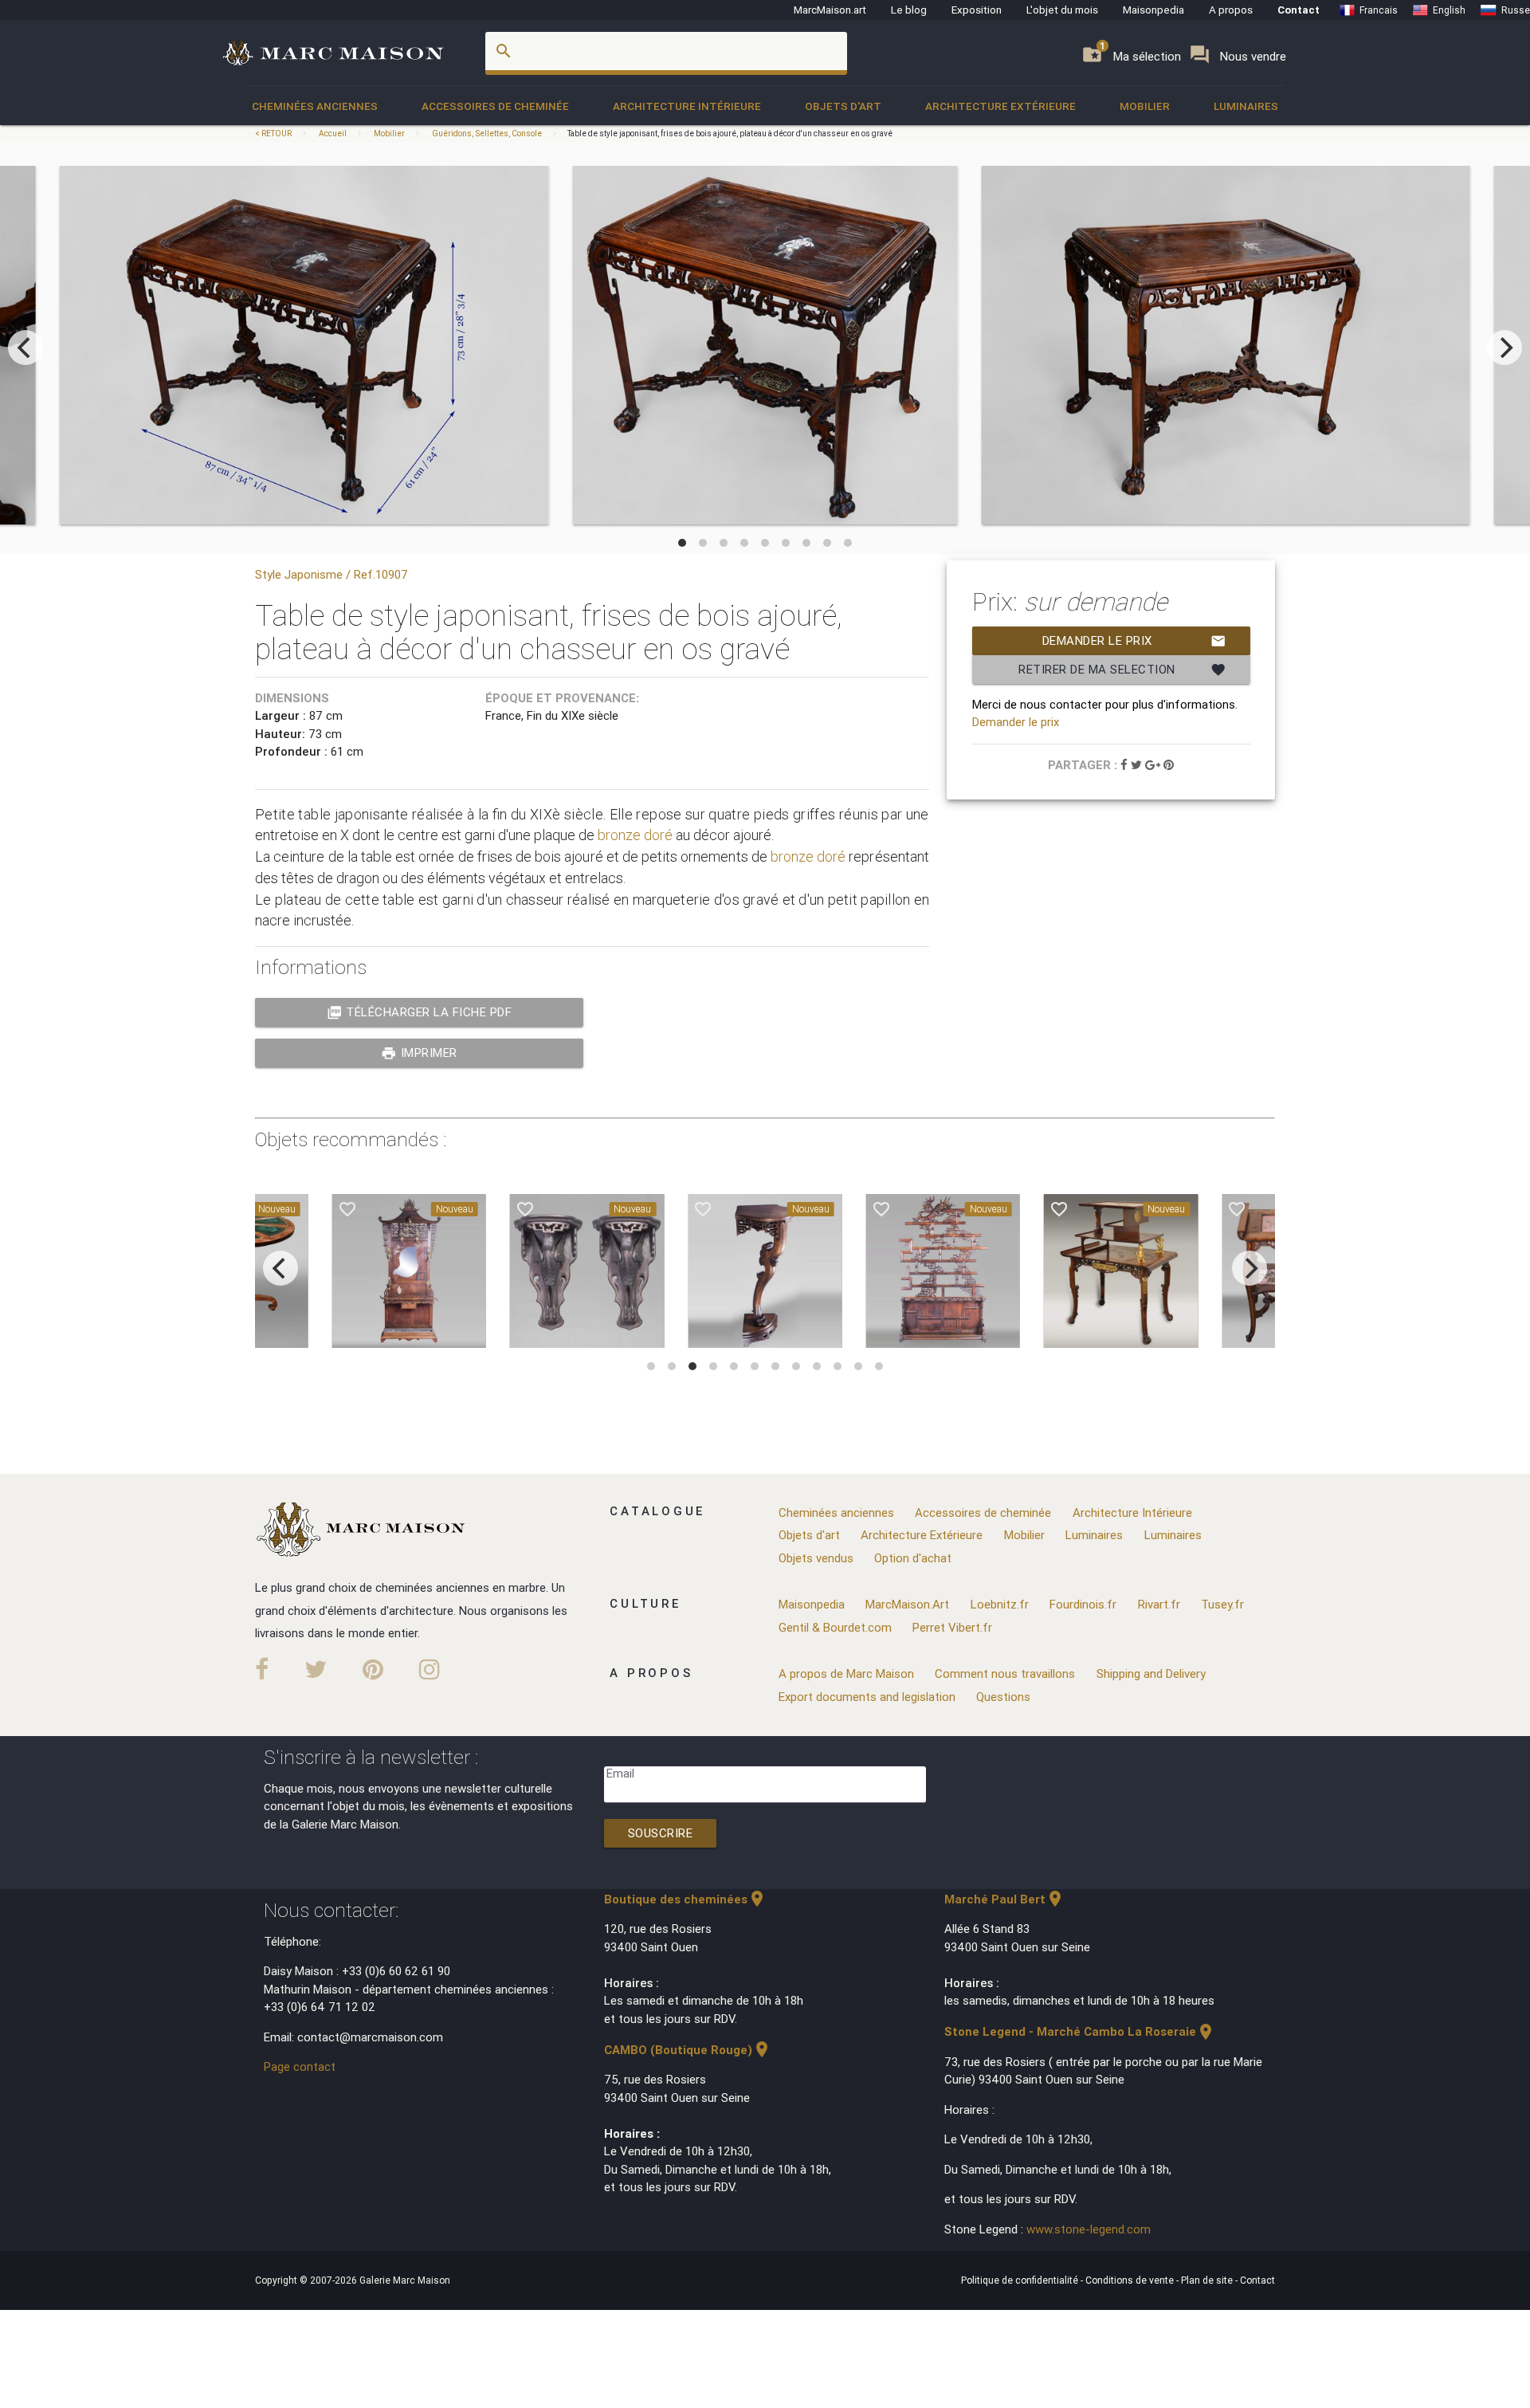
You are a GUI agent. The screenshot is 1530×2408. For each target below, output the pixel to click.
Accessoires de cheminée (495, 106)
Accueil (333, 134)
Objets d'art (843, 106)
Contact (1299, 10)
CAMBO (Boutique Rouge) (688, 2050)
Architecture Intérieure (687, 106)
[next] (1504, 348)
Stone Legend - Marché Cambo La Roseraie (1080, 2031)
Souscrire (661, 1833)
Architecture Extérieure (1000, 106)
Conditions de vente (1131, 2280)
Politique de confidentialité (1021, 2280)
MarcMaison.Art (907, 1604)
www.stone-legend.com (1089, 2229)
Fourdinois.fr (1083, 1604)
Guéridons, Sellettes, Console (487, 134)
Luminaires (1246, 106)
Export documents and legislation (867, 1697)
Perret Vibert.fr (952, 1627)
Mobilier (1145, 106)
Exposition (977, 10)
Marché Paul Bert (1004, 1899)
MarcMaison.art (830, 10)
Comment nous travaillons (1005, 1673)
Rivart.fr (1159, 1604)
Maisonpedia (1153, 10)
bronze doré (635, 835)
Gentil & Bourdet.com (835, 1627)
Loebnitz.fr (1000, 1604)
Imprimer (419, 1053)
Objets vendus (816, 1558)
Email (620, 1773)
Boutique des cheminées (685, 1899)
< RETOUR (274, 134)
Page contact (300, 2066)
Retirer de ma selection (1122, 670)
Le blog (909, 10)
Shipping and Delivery (1151, 1673)
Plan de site (1208, 2280)
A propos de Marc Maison (846, 1673)
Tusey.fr (1222, 1604)
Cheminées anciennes (315, 106)
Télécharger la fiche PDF (420, 1012)
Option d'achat (913, 1558)
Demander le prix (1134, 641)
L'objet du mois (1062, 10)
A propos (1231, 10)
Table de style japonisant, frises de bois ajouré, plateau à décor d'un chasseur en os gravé (730, 134)
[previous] (25, 348)
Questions (1003, 1697)
